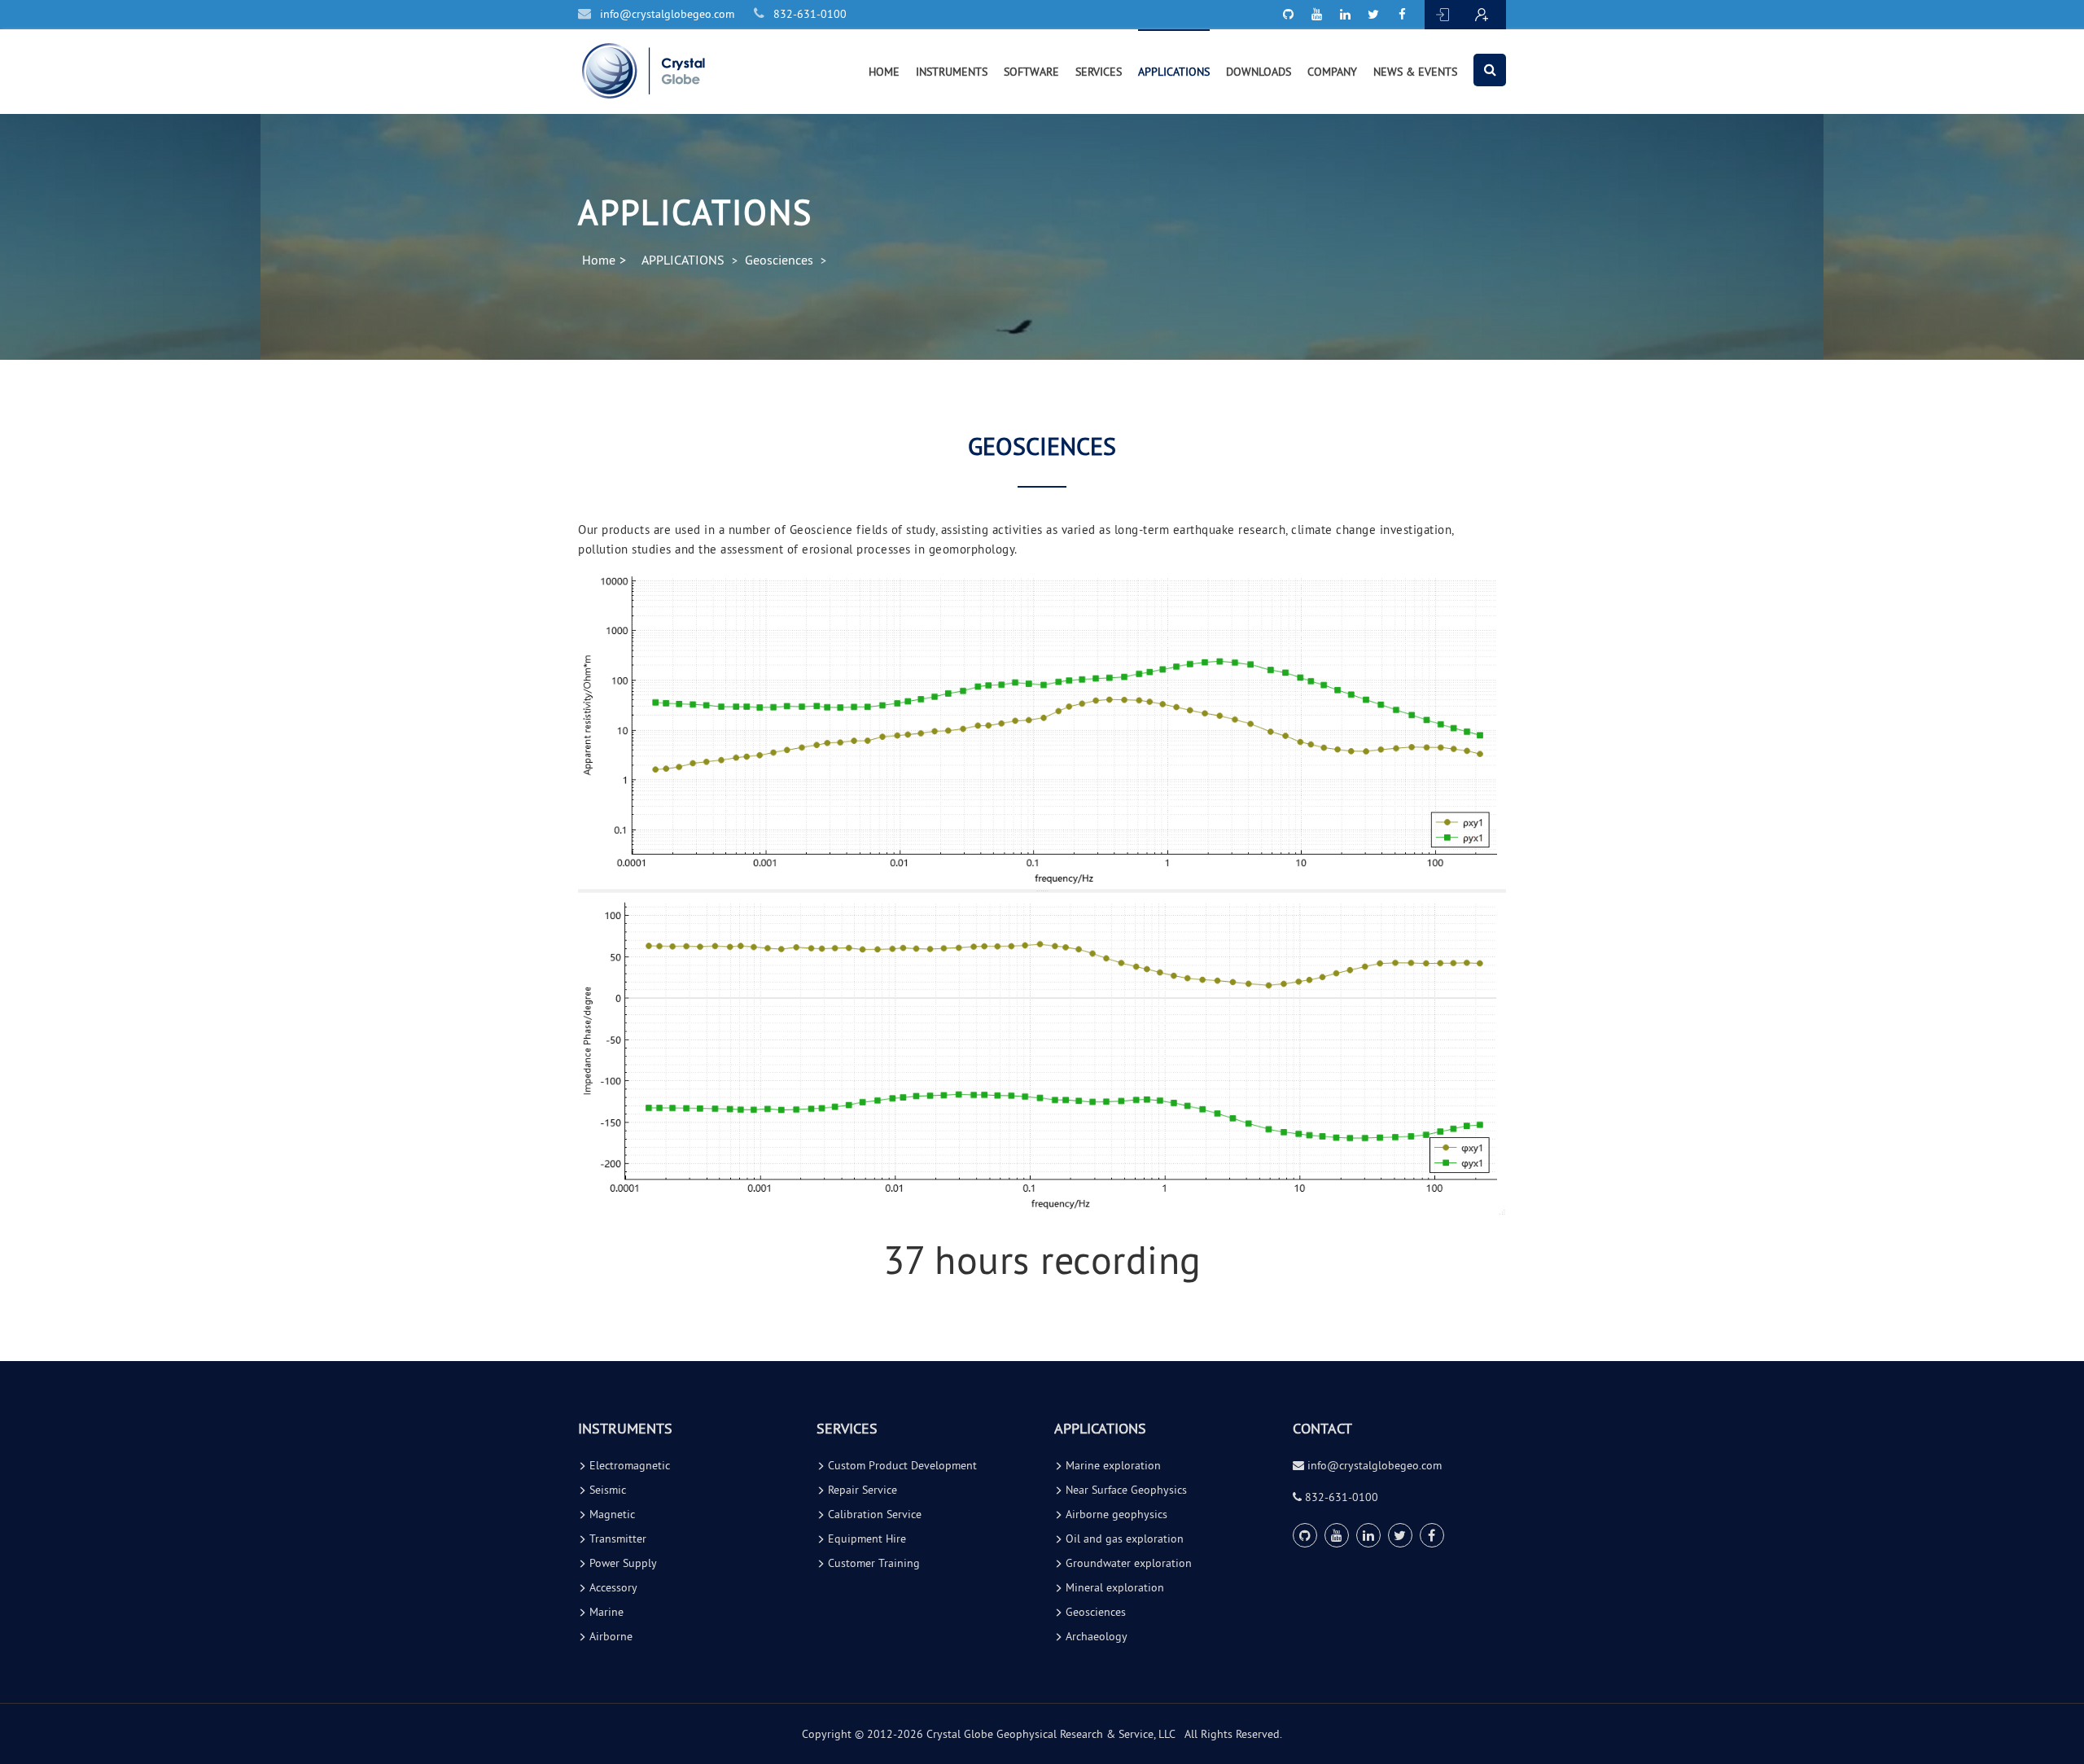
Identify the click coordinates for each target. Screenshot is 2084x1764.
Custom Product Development (901, 1465)
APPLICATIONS (1174, 72)
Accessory (612, 1587)
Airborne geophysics (1115, 1514)
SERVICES (1099, 72)
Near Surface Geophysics (1125, 1490)
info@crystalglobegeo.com (665, 14)
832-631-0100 (808, 14)
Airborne (609, 1636)
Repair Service (861, 1490)
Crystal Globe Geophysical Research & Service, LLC (1051, 1734)
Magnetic (611, 1514)
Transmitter (616, 1539)
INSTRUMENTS (952, 72)
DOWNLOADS (1259, 72)
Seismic (606, 1490)
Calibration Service (873, 1514)
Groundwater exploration (1127, 1563)
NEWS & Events (1415, 72)
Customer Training (872, 1563)
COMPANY (1332, 72)
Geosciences (779, 260)
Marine (605, 1612)
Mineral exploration (1113, 1587)
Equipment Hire (865, 1539)
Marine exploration (1112, 1465)
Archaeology (1095, 1636)
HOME (884, 72)
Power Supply (622, 1563)
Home (599, 260)
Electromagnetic (628, 1465)
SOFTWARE (1031, 72)
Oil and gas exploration (1123, 1539)
